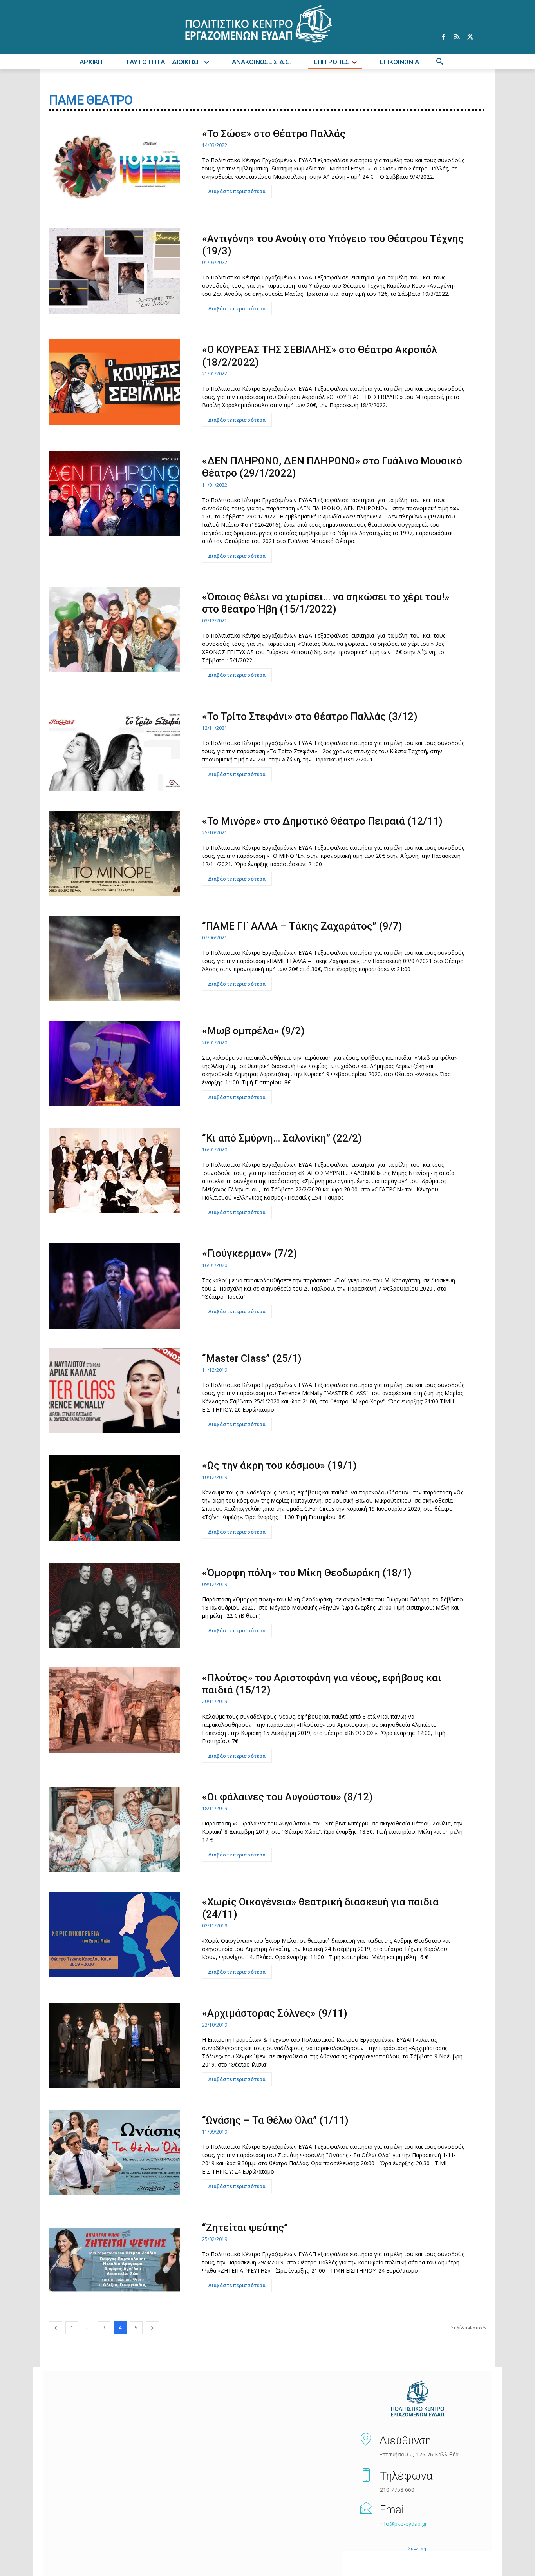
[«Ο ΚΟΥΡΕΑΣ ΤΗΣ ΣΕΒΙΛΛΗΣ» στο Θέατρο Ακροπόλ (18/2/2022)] (115, 382)
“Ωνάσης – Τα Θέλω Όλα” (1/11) (275, 2120)
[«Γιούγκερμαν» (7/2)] (115, 1286)
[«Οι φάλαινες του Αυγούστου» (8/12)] (115, 1829)
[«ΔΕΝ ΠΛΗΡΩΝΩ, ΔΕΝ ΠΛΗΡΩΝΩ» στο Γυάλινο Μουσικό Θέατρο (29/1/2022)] (115, 493)
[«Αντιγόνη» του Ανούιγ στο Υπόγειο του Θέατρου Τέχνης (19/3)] (115, 271)
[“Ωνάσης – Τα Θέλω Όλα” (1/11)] (115, 2153)
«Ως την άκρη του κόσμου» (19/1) (279, 1465)
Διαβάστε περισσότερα (237, 191)
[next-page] (152, 2328)
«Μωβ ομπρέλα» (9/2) (253, 1031)
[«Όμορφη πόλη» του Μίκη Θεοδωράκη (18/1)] (115, 1605)
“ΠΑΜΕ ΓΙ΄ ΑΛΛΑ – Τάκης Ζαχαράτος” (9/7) (302, 926)
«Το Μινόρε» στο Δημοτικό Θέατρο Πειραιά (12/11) (322, 821)
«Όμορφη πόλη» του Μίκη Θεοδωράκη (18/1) (307, 1573)
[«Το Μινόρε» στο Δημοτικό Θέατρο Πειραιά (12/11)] (115, 854)
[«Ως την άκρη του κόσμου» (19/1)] (115, 1498)
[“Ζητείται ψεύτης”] (115, 2260)
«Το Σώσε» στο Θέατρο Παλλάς (274, 134)
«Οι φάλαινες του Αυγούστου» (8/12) (287, 1797)
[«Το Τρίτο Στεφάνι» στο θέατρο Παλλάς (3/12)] (115, 749)
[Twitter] (470, 37)
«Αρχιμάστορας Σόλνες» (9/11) (275, 2013)
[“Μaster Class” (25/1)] (115, 1391)
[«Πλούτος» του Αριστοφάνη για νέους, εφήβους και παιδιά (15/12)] (115, 1710)
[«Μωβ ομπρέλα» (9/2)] (115, 1063)
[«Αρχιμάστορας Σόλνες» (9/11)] (115, 2045)
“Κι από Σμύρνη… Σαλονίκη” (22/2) (282, 1138)
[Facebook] (443, 37)
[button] (440, 62)
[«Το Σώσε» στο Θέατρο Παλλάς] (115, 166)
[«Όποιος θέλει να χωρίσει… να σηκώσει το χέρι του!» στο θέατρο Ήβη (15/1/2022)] (115, 629)
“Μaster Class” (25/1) (252, 1358)
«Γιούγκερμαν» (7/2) (250, 1253)
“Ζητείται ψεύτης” (245, 2228)
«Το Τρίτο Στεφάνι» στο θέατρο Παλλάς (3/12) (310, 716)
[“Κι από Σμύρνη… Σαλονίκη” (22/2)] (115, 1171)
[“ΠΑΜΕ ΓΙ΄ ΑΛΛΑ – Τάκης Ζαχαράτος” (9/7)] (115, 959)
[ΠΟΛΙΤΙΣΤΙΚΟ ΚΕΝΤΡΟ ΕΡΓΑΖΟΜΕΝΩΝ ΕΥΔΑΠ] (417, 2399)
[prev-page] (56, 2328)
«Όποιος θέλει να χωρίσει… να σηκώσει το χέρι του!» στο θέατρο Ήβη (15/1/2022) (326, 603)
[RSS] (457, 37)
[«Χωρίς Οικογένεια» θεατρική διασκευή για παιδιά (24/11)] (115, 1934)
